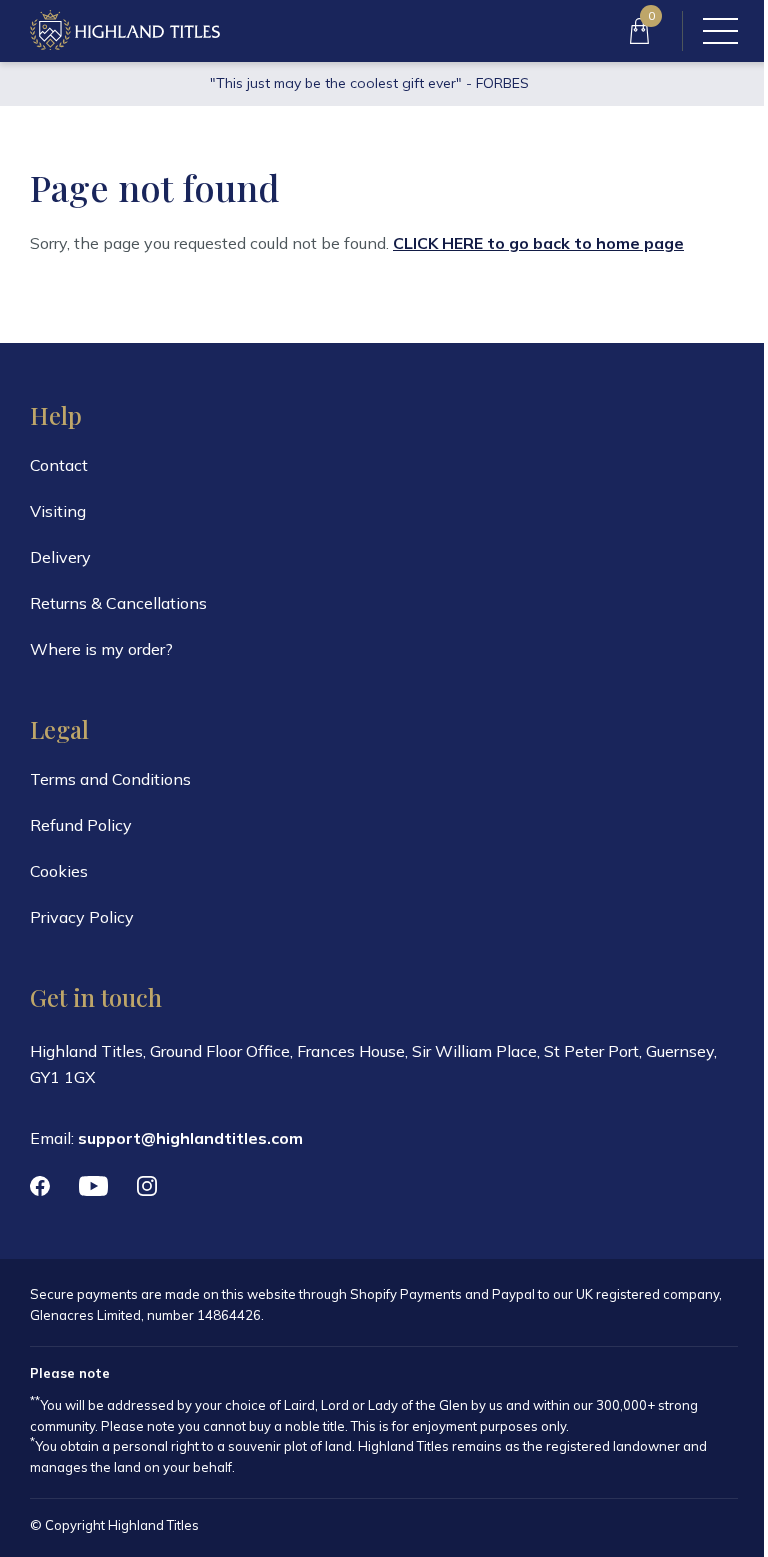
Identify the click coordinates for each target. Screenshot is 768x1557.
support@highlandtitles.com (190, 1138)
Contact (59, 465)
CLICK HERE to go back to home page (538, 243)
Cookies (59, 871)
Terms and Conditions (110, 779)
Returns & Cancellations (118, 603)
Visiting (58, 511)
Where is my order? (101, 649)
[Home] (125, 31)
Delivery (60, 557)
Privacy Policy (82, 917)
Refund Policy (81, 825)
